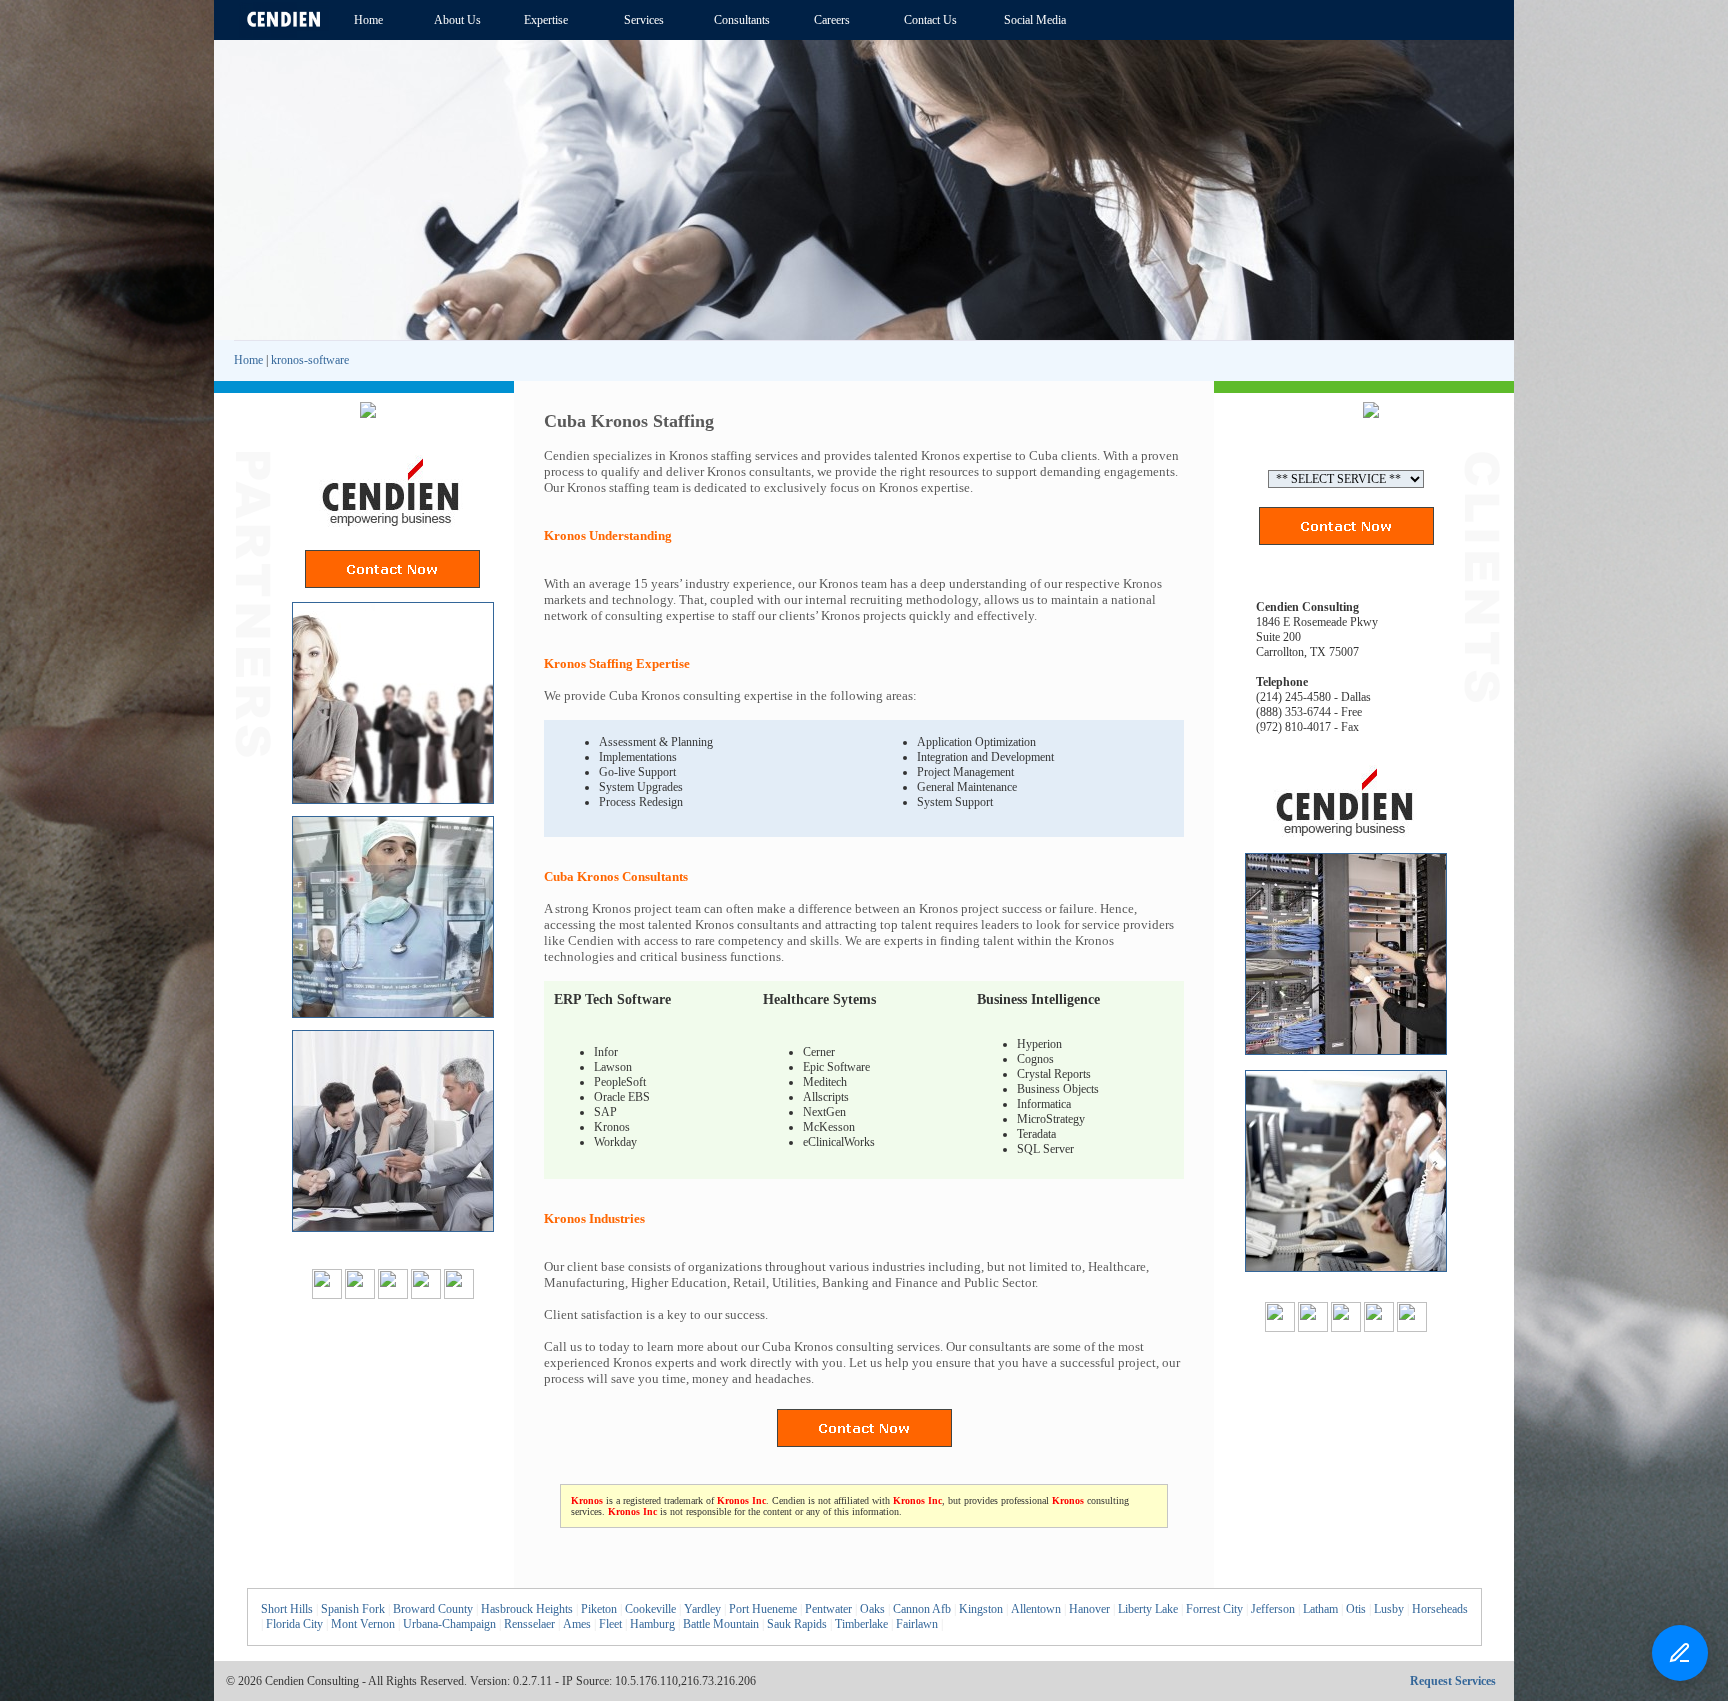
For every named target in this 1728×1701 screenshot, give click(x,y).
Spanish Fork (353, 1609)
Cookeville (650, 1609)
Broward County (433, 1609)
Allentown (1036, 1609)
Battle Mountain (721, 1624)
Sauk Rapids (797, 1624)
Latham (1320, 1609)
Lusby (1389, 1609)
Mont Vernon (363, 1624)
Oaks (872, 1609)
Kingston (981, 1609)
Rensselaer (529, 1624)
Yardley (702, 1609)
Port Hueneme (763, 1609)
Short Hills (287, 1609)
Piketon (599, 1609)
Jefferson (1273, 1609)
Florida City (294, 1624)
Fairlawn (917, 1624)
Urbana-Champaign (449, 1624)
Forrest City (1214, 1609)
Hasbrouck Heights (527, 1609)
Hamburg (652, 1624)
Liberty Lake (1148, 1609)
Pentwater (828, 1609)
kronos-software (310, 360)
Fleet (610, 1624)
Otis (1356, 1609)
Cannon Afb (922, 1609)
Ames (577, 1624)
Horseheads (1440, 1609)
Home (248, 360)
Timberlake (861, 1624)
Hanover (1089, 1609)
